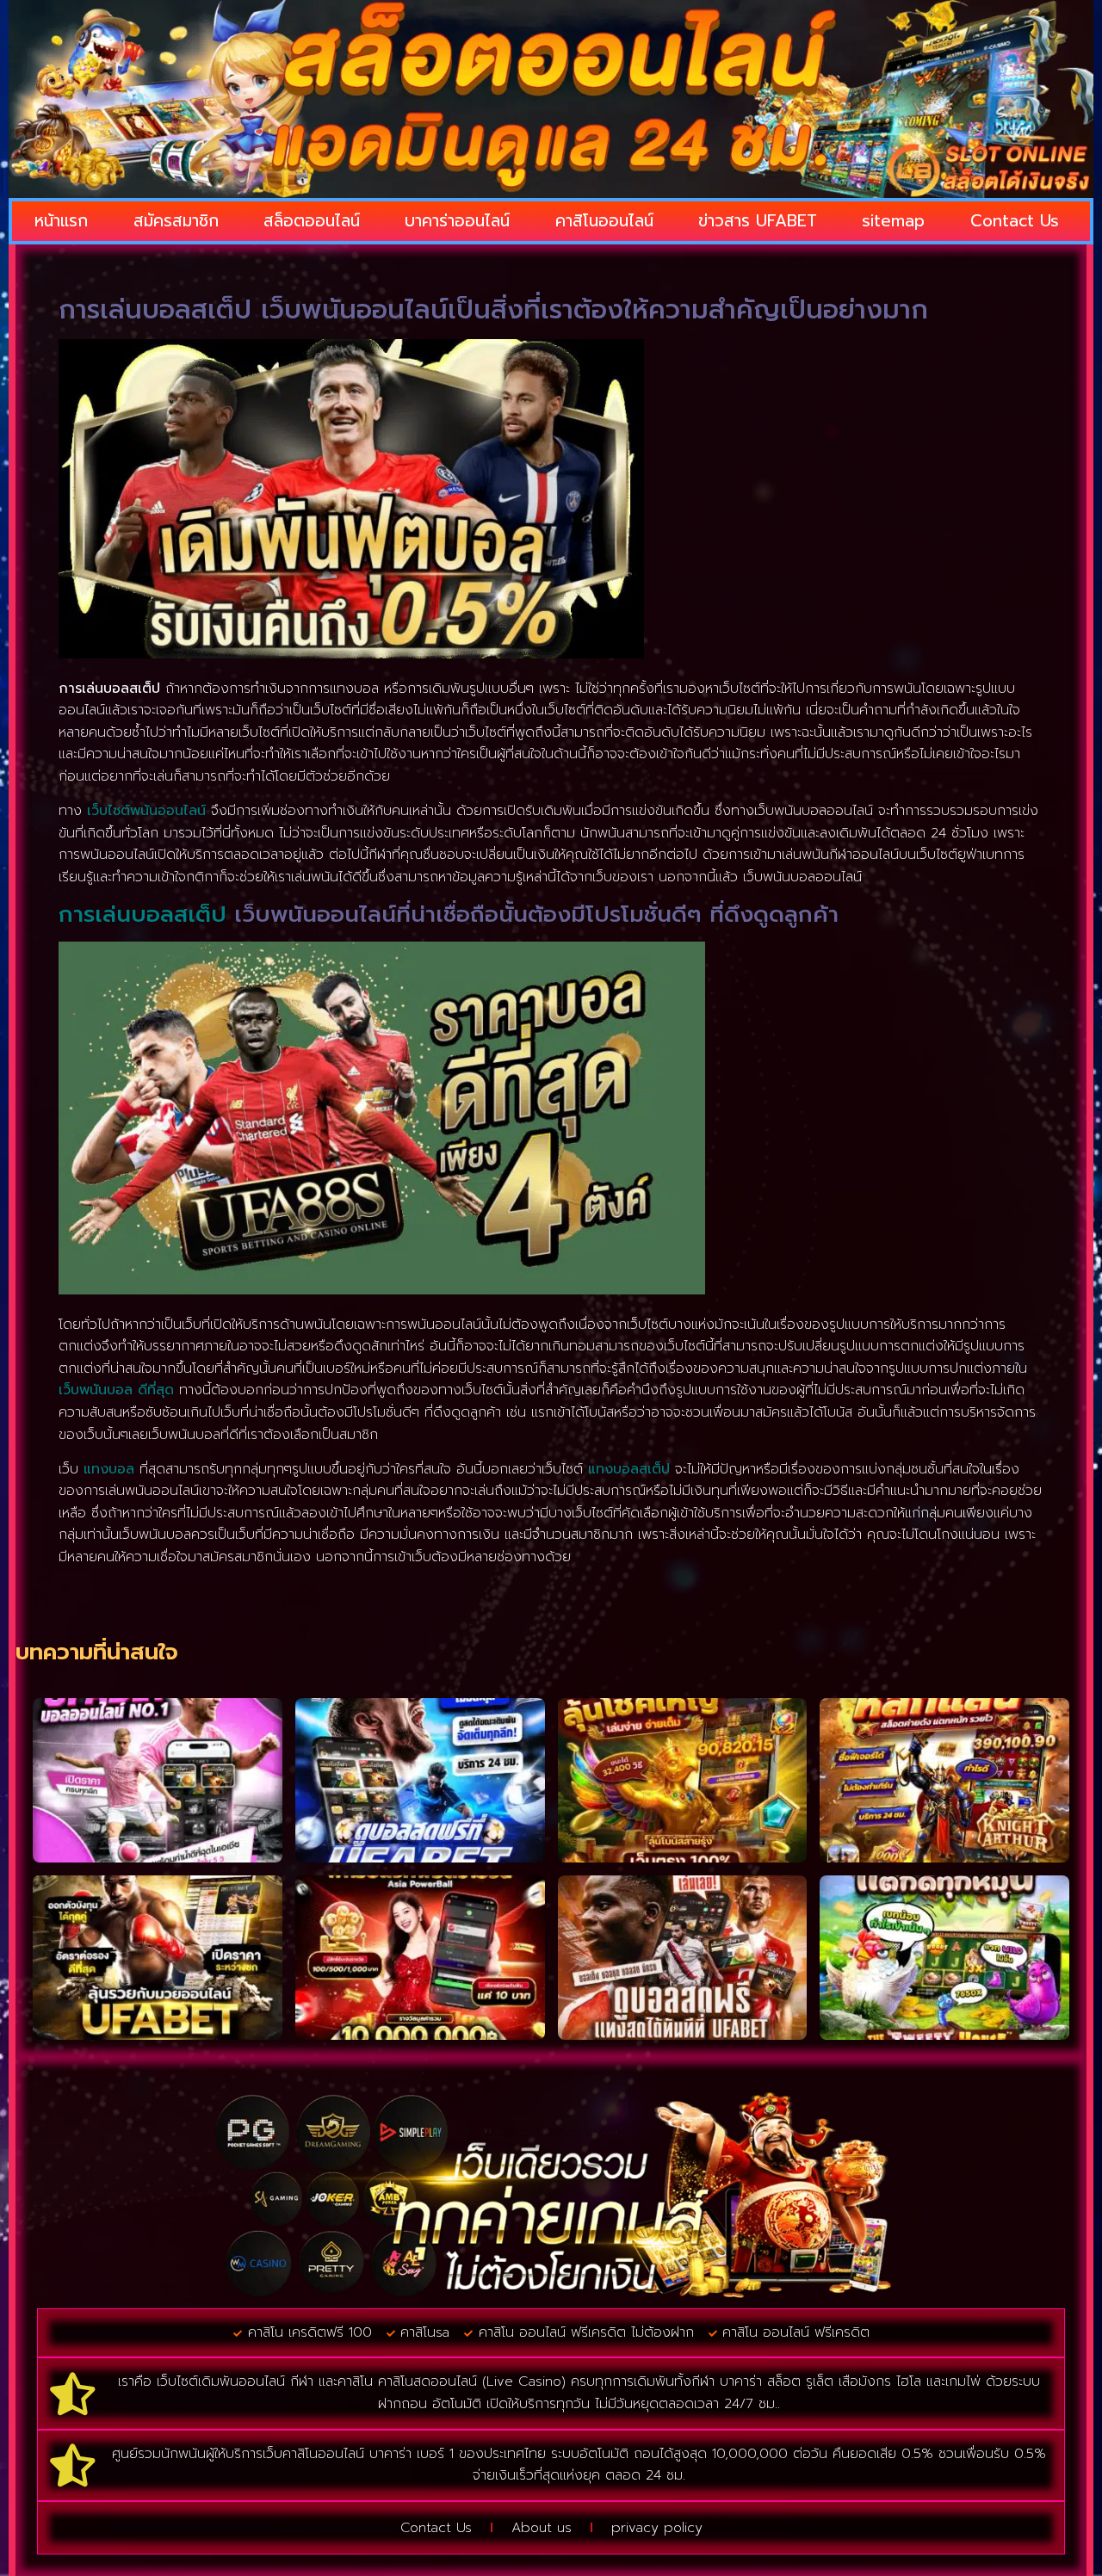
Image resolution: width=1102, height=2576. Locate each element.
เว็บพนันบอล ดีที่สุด (116, 1390)
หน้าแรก (61, 221)
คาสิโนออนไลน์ (604, 221)
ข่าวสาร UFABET (758, 221)
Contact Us (1015, 221)
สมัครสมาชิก (176, 221)
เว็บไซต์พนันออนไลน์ (146, 811)
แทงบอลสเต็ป (629, 1469)
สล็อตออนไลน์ (312, 221)
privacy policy (657, 2528)
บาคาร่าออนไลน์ (457, 221)
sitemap (893, 221)
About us (542, 2528)
